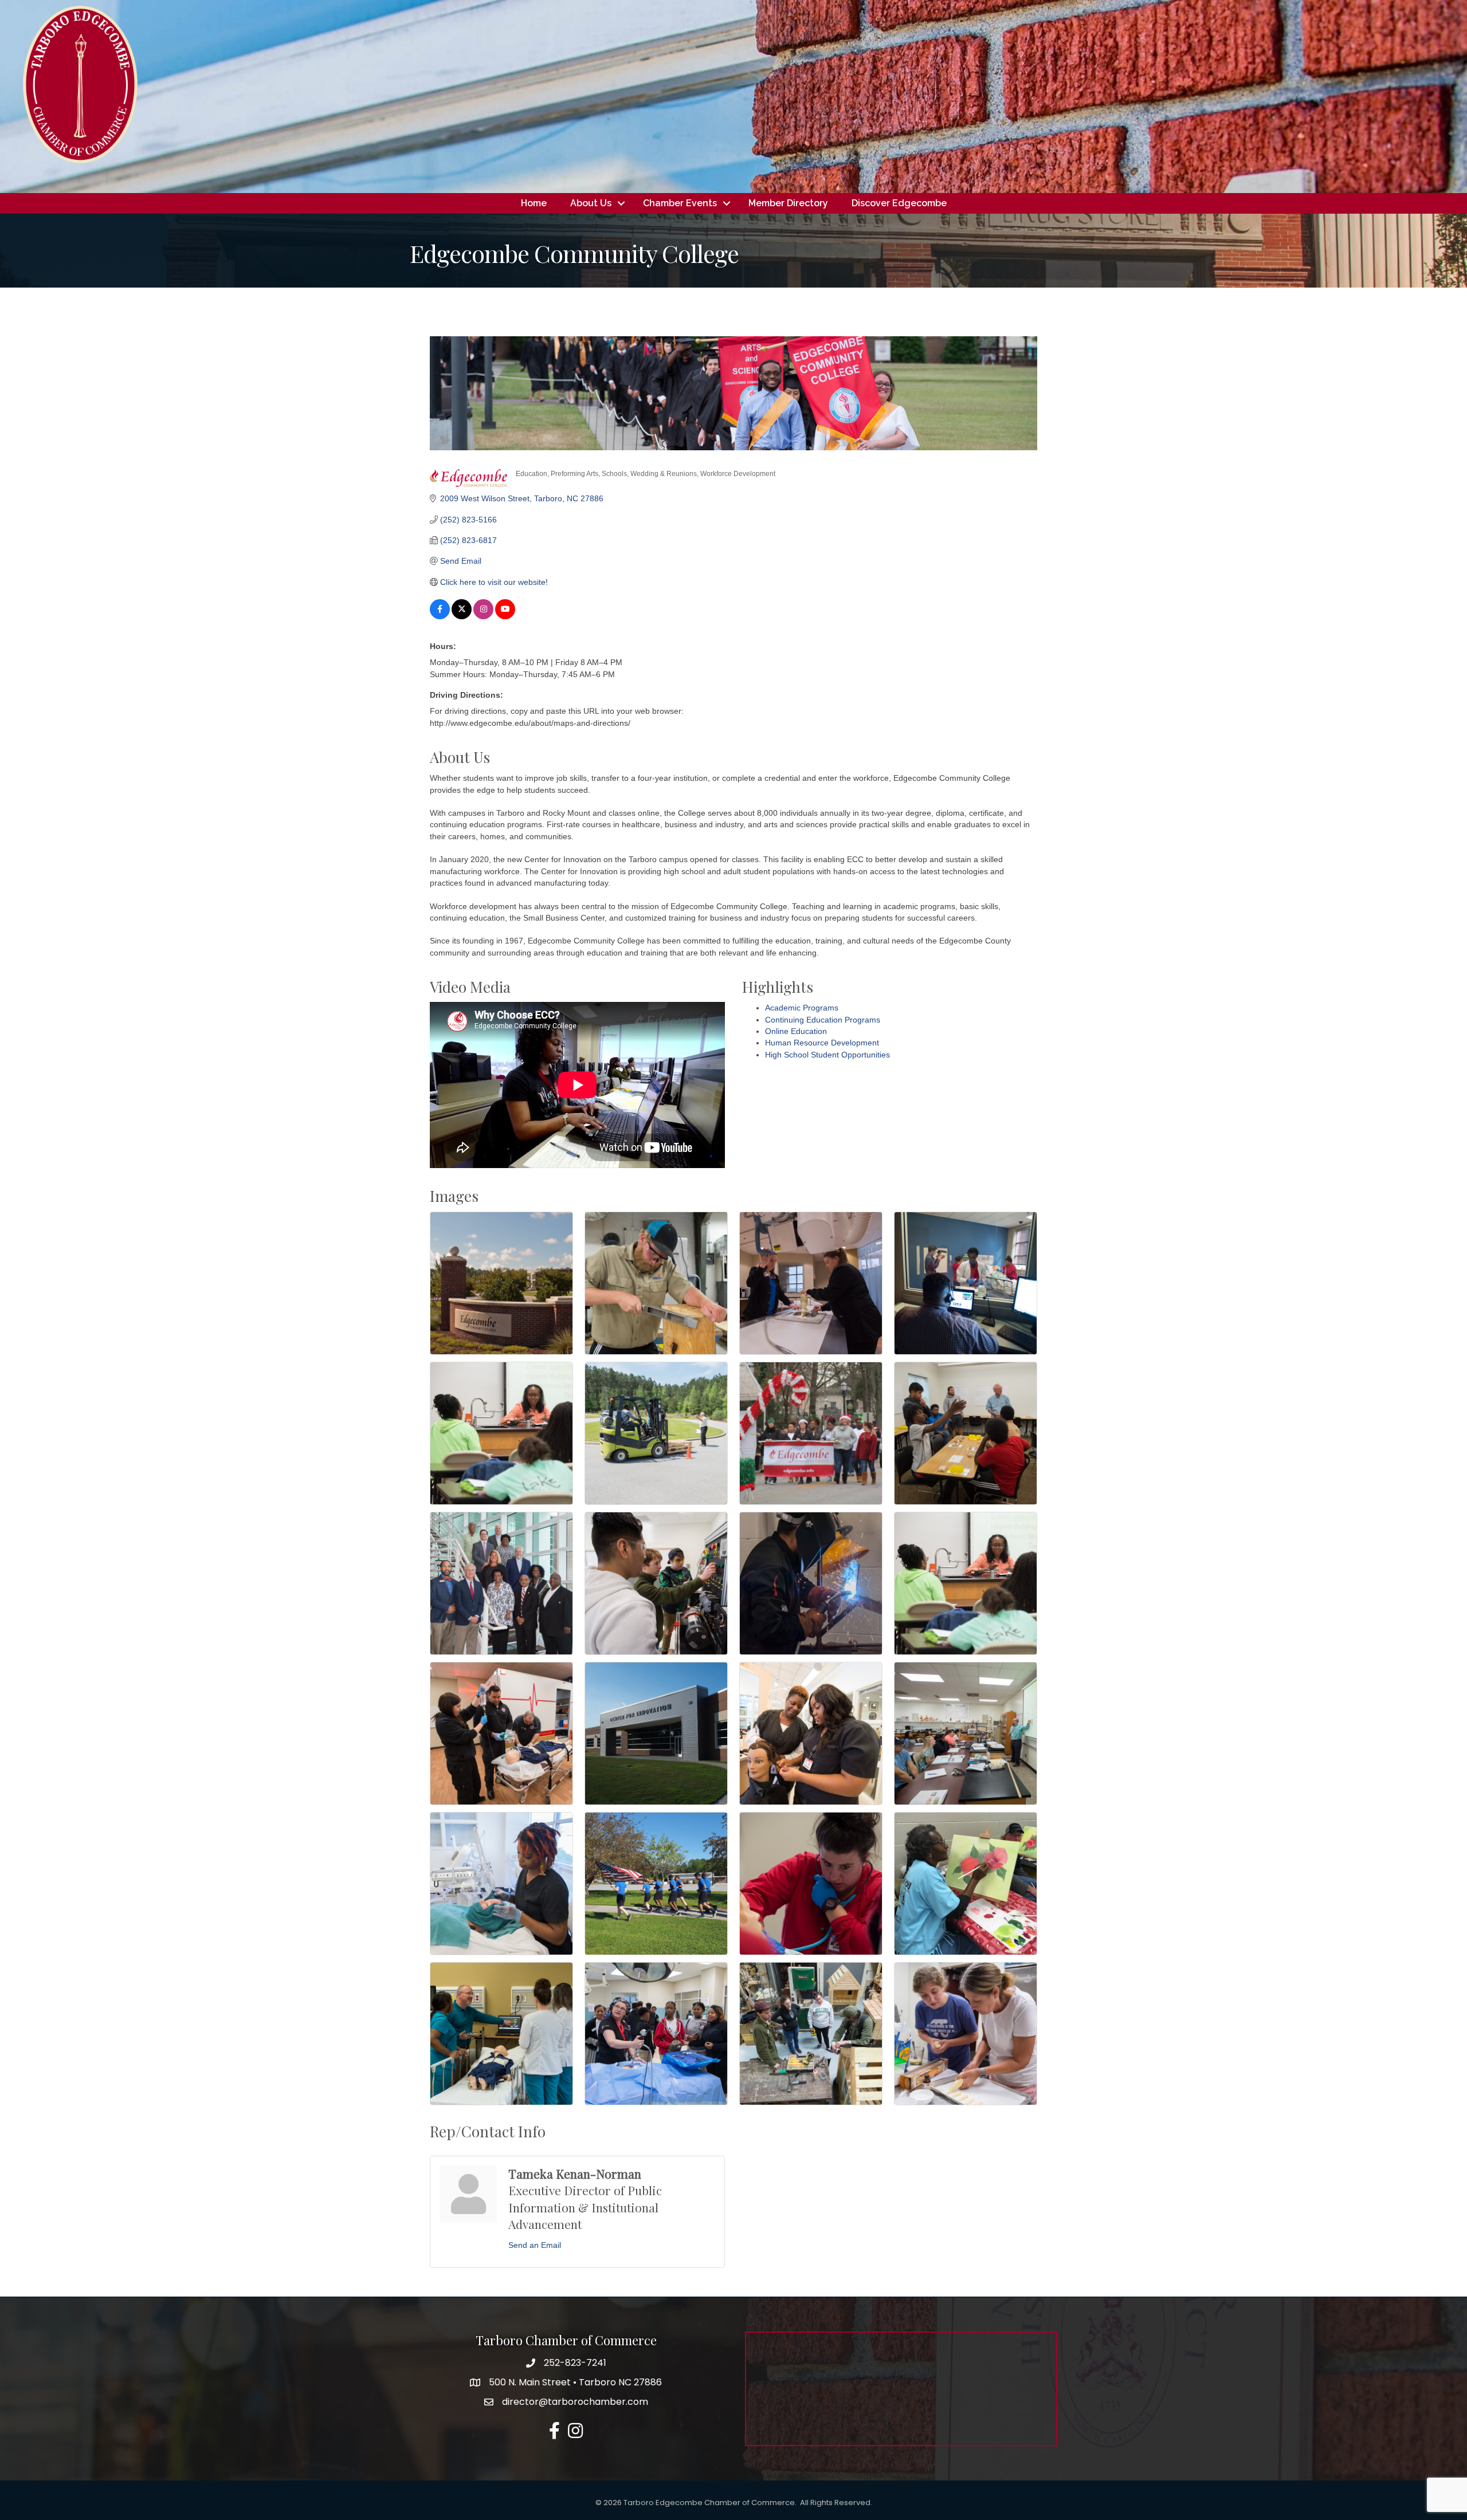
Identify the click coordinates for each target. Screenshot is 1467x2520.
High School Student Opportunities (827, 1055)
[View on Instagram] (483, 616)
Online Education (796, 1031)
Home (534, 203)
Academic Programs (802, 1008)
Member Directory (788, 203)
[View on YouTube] (505, 616)
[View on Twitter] (462, 616)
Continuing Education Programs (823, 1020)
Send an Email (535, 2245)
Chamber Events (680, 203)
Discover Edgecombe (899, 203)
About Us (591, 203)
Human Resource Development (822, 1043)
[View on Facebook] (440, 616)
